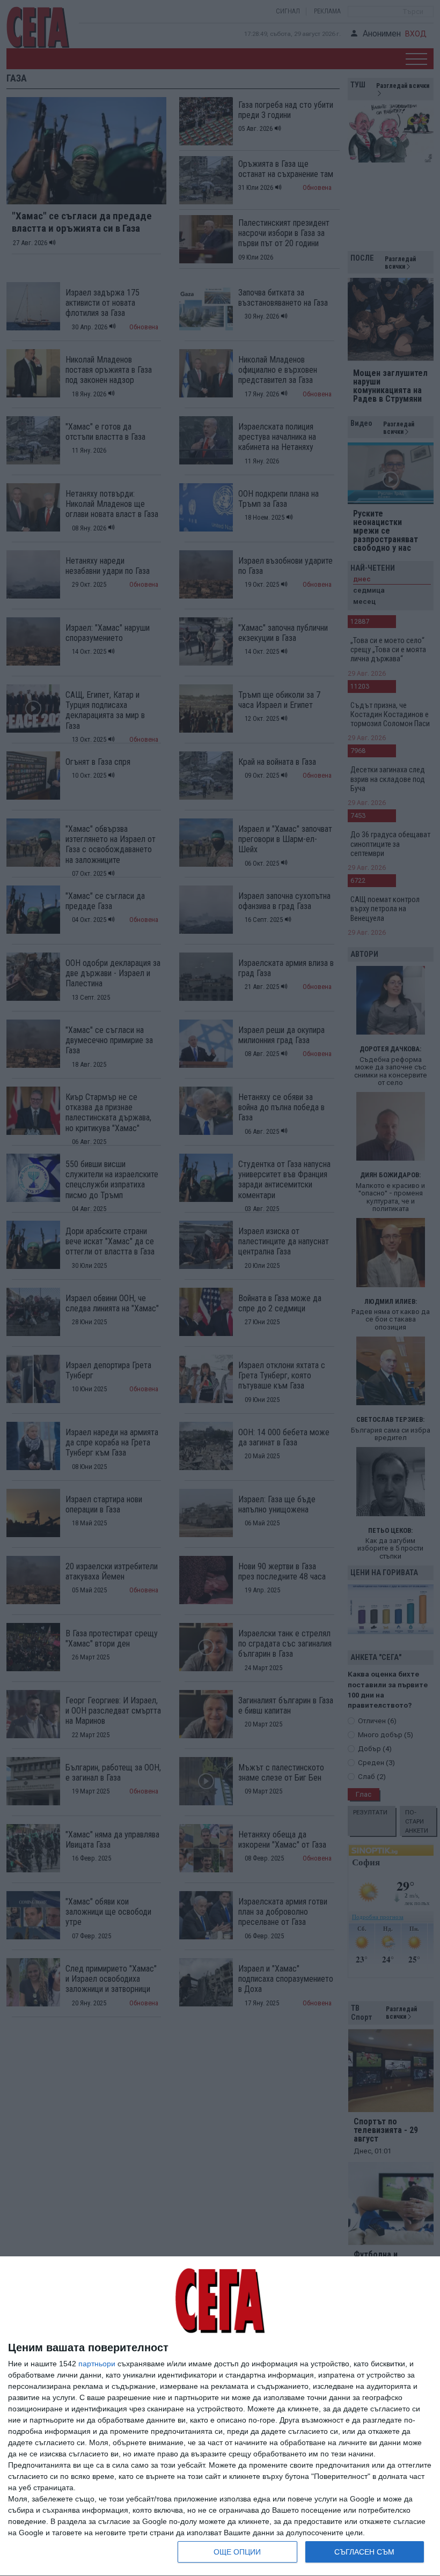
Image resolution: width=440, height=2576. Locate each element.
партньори (97, 2364)
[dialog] (220, 2416)
